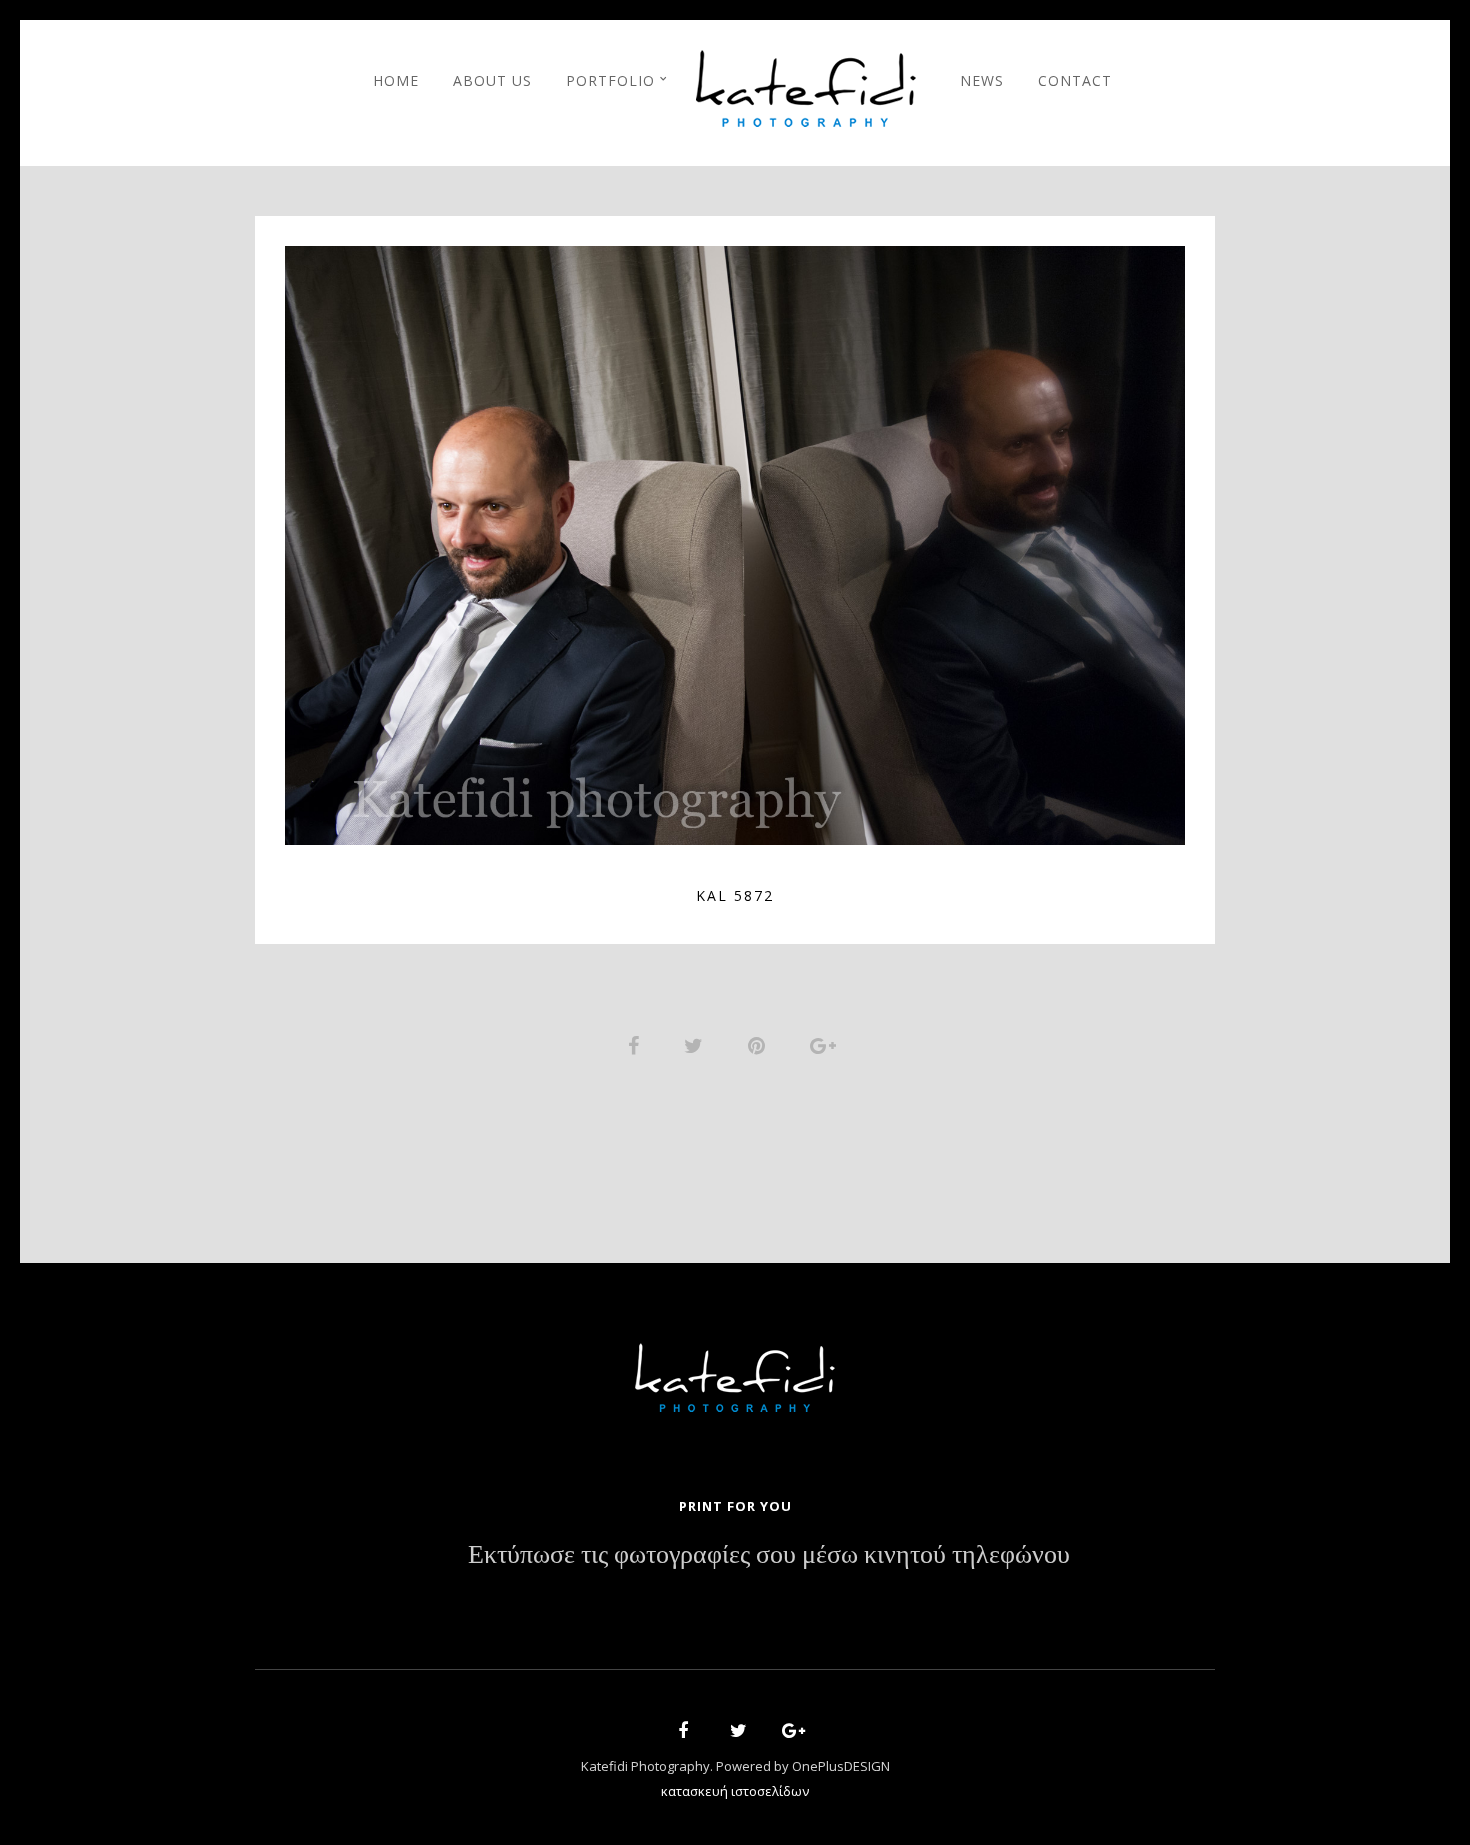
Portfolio (610, 80)
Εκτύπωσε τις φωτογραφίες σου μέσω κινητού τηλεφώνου (769, 1555)
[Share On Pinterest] (760, 1043)
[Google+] (787, 1733)
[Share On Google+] (826, 1043)
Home (396, 80)
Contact (1075, 80)
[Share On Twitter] (697, 1043)
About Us (492, 80)
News (982, 80)
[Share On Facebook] (637, 1043)
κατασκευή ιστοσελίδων (735, 1791)
